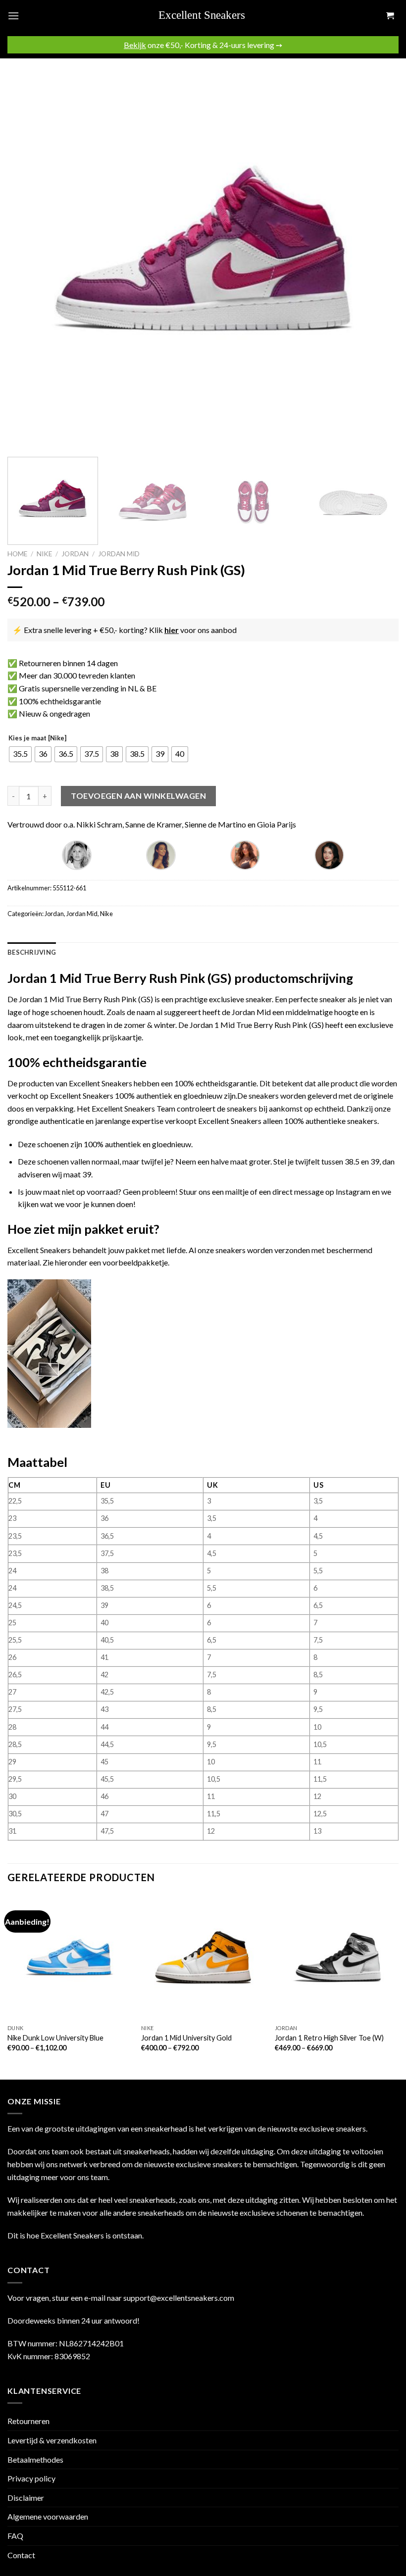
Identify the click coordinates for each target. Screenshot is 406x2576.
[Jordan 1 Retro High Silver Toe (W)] (337, 1957)
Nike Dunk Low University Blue (55, 2038)
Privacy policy (31, 2478)
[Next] (378, 254)
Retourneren (28, 2421)
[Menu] (13, 16)
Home (17, 554)
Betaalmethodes (35, 2459)
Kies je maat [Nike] (37, 738)
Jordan (75, 554)
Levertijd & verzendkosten (52, 2440)
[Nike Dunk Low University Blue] (69, 1957)
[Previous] (28, 254)
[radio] (20, 754)
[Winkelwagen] (390, 16)
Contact (21, 2555)
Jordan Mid (119, 554)
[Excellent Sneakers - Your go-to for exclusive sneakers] (207, 16)
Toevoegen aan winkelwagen (138, 796)
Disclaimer (26, 2498)
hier (172, 630)
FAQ (15, 2536)
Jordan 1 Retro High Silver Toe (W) (329, 2038)
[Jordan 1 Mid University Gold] (203, 1957)
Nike (44, 554)
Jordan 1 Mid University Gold (186, 2038)
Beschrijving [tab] (32, 952)
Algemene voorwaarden (48, 2516)
